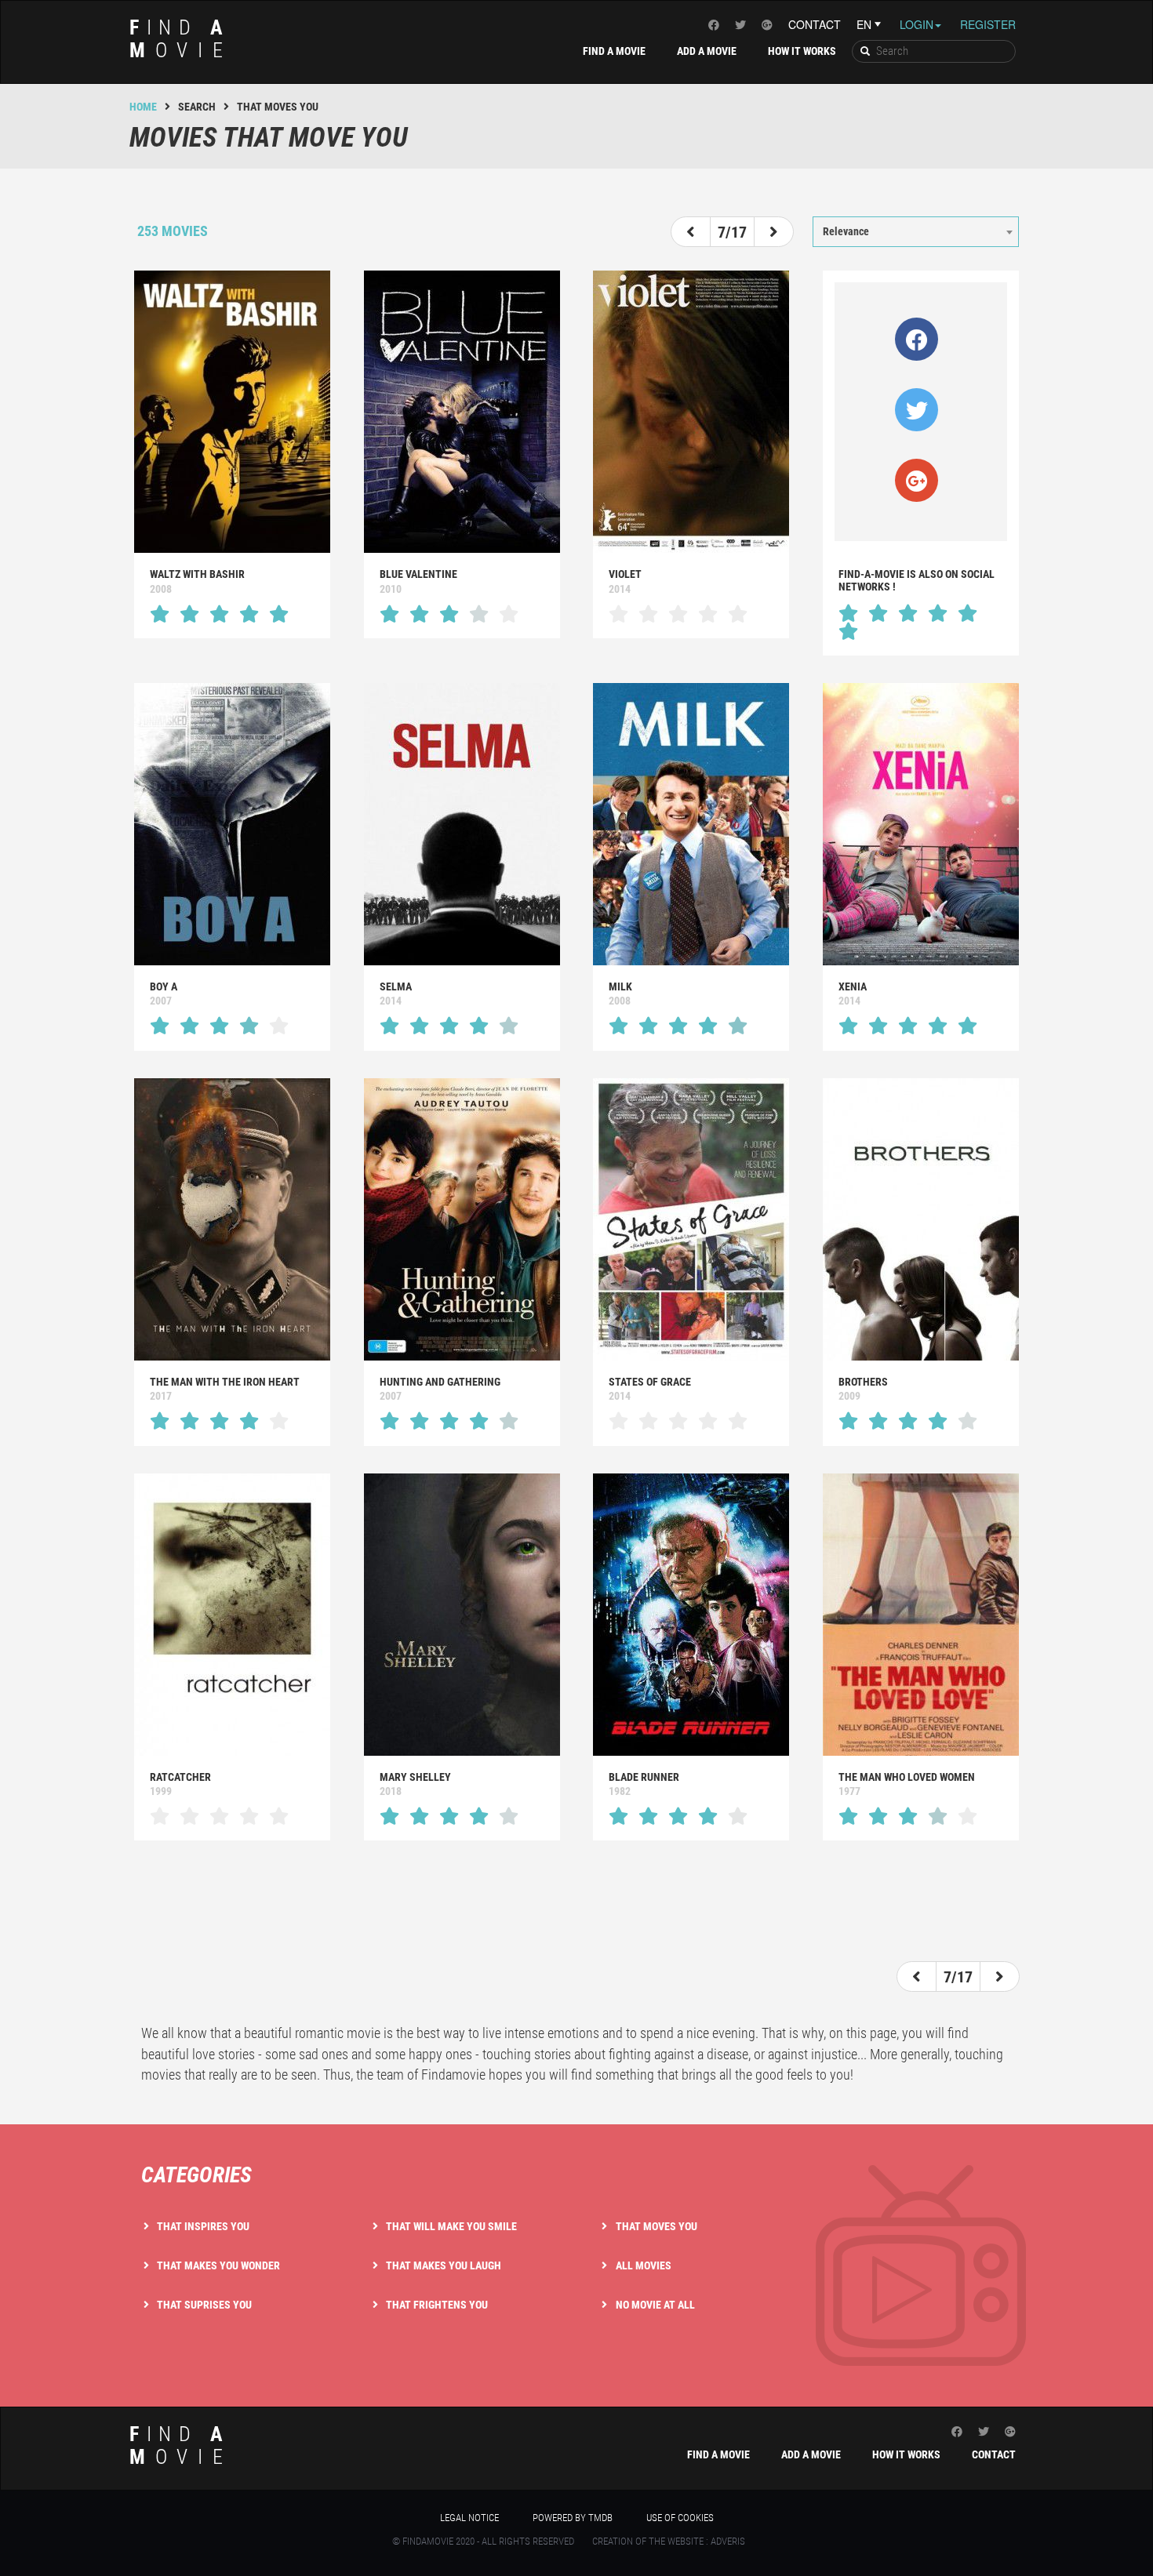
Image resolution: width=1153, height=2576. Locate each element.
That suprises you (204, 2305)
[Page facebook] (714, 24)
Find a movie (614, 51)
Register (988, 24)
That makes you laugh (444, 2265)
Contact (815, 24)
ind (181, 39)
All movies (644, 2265)
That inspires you (203, 2226)
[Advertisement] (576, 1903)
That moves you (657, 2226)
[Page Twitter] (740, 24)
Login (917, 24)
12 (837, 202)
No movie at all (655, 2305)
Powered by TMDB (573, 2518)
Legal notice (469, 2518)
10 (793, 202)
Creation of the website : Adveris (669, 2541)
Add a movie (707, 51)
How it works (802, 51)
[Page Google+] (767, 24)
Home (143, 107)
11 (815, 202)
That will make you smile (451, 2226)
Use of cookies (680, 2518)
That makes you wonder (218, 2265)
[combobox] (916, 231)
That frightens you (437, 2305)
